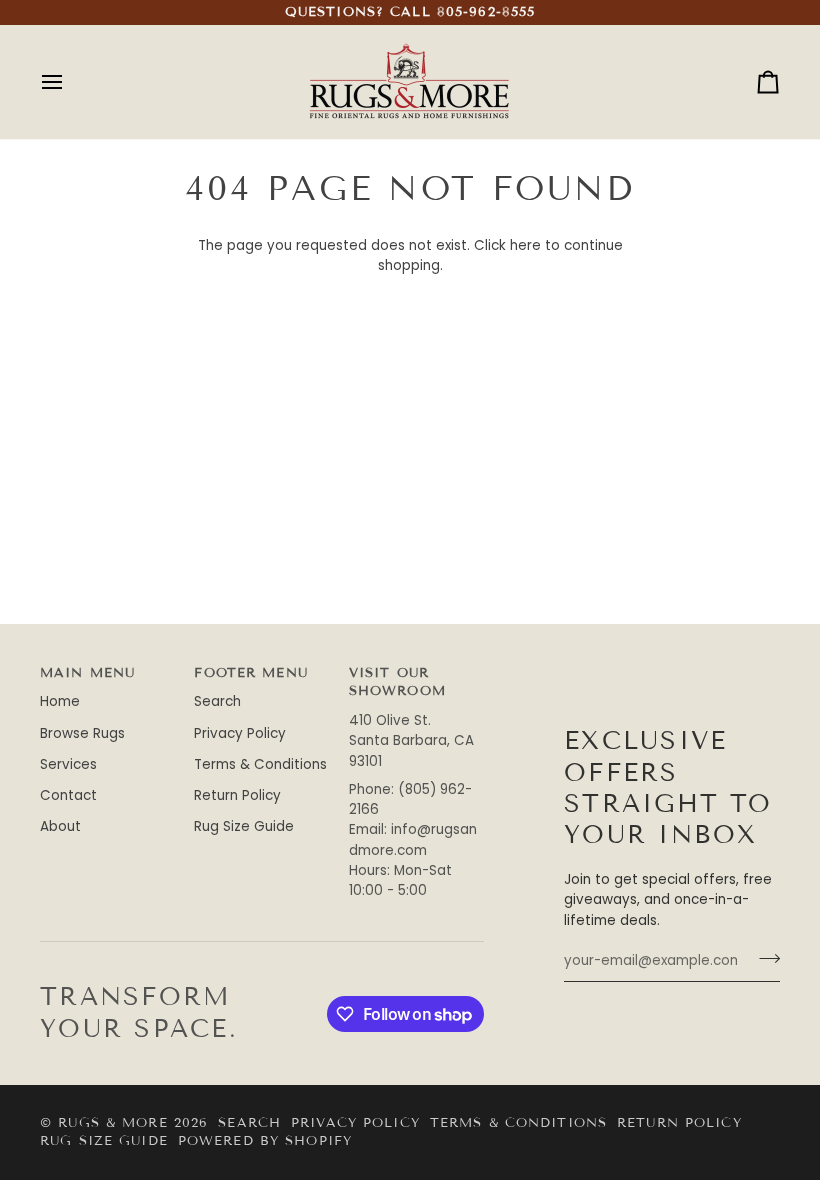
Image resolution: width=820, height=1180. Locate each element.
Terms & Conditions (260, 764)
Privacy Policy (240, 733)
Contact (68, 795)
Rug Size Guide (244, 826)
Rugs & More (112, 1123)
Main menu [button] (87, 673)
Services (68, 764)
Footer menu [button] (250, 673)
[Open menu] (70, 82)
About (60, 826)
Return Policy (237, 795)
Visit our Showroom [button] (397, 682)
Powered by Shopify (265, 1141)
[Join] (763, 959)
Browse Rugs (82, 733)
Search (217, 701)
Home (60, 701)
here (525, 245)
